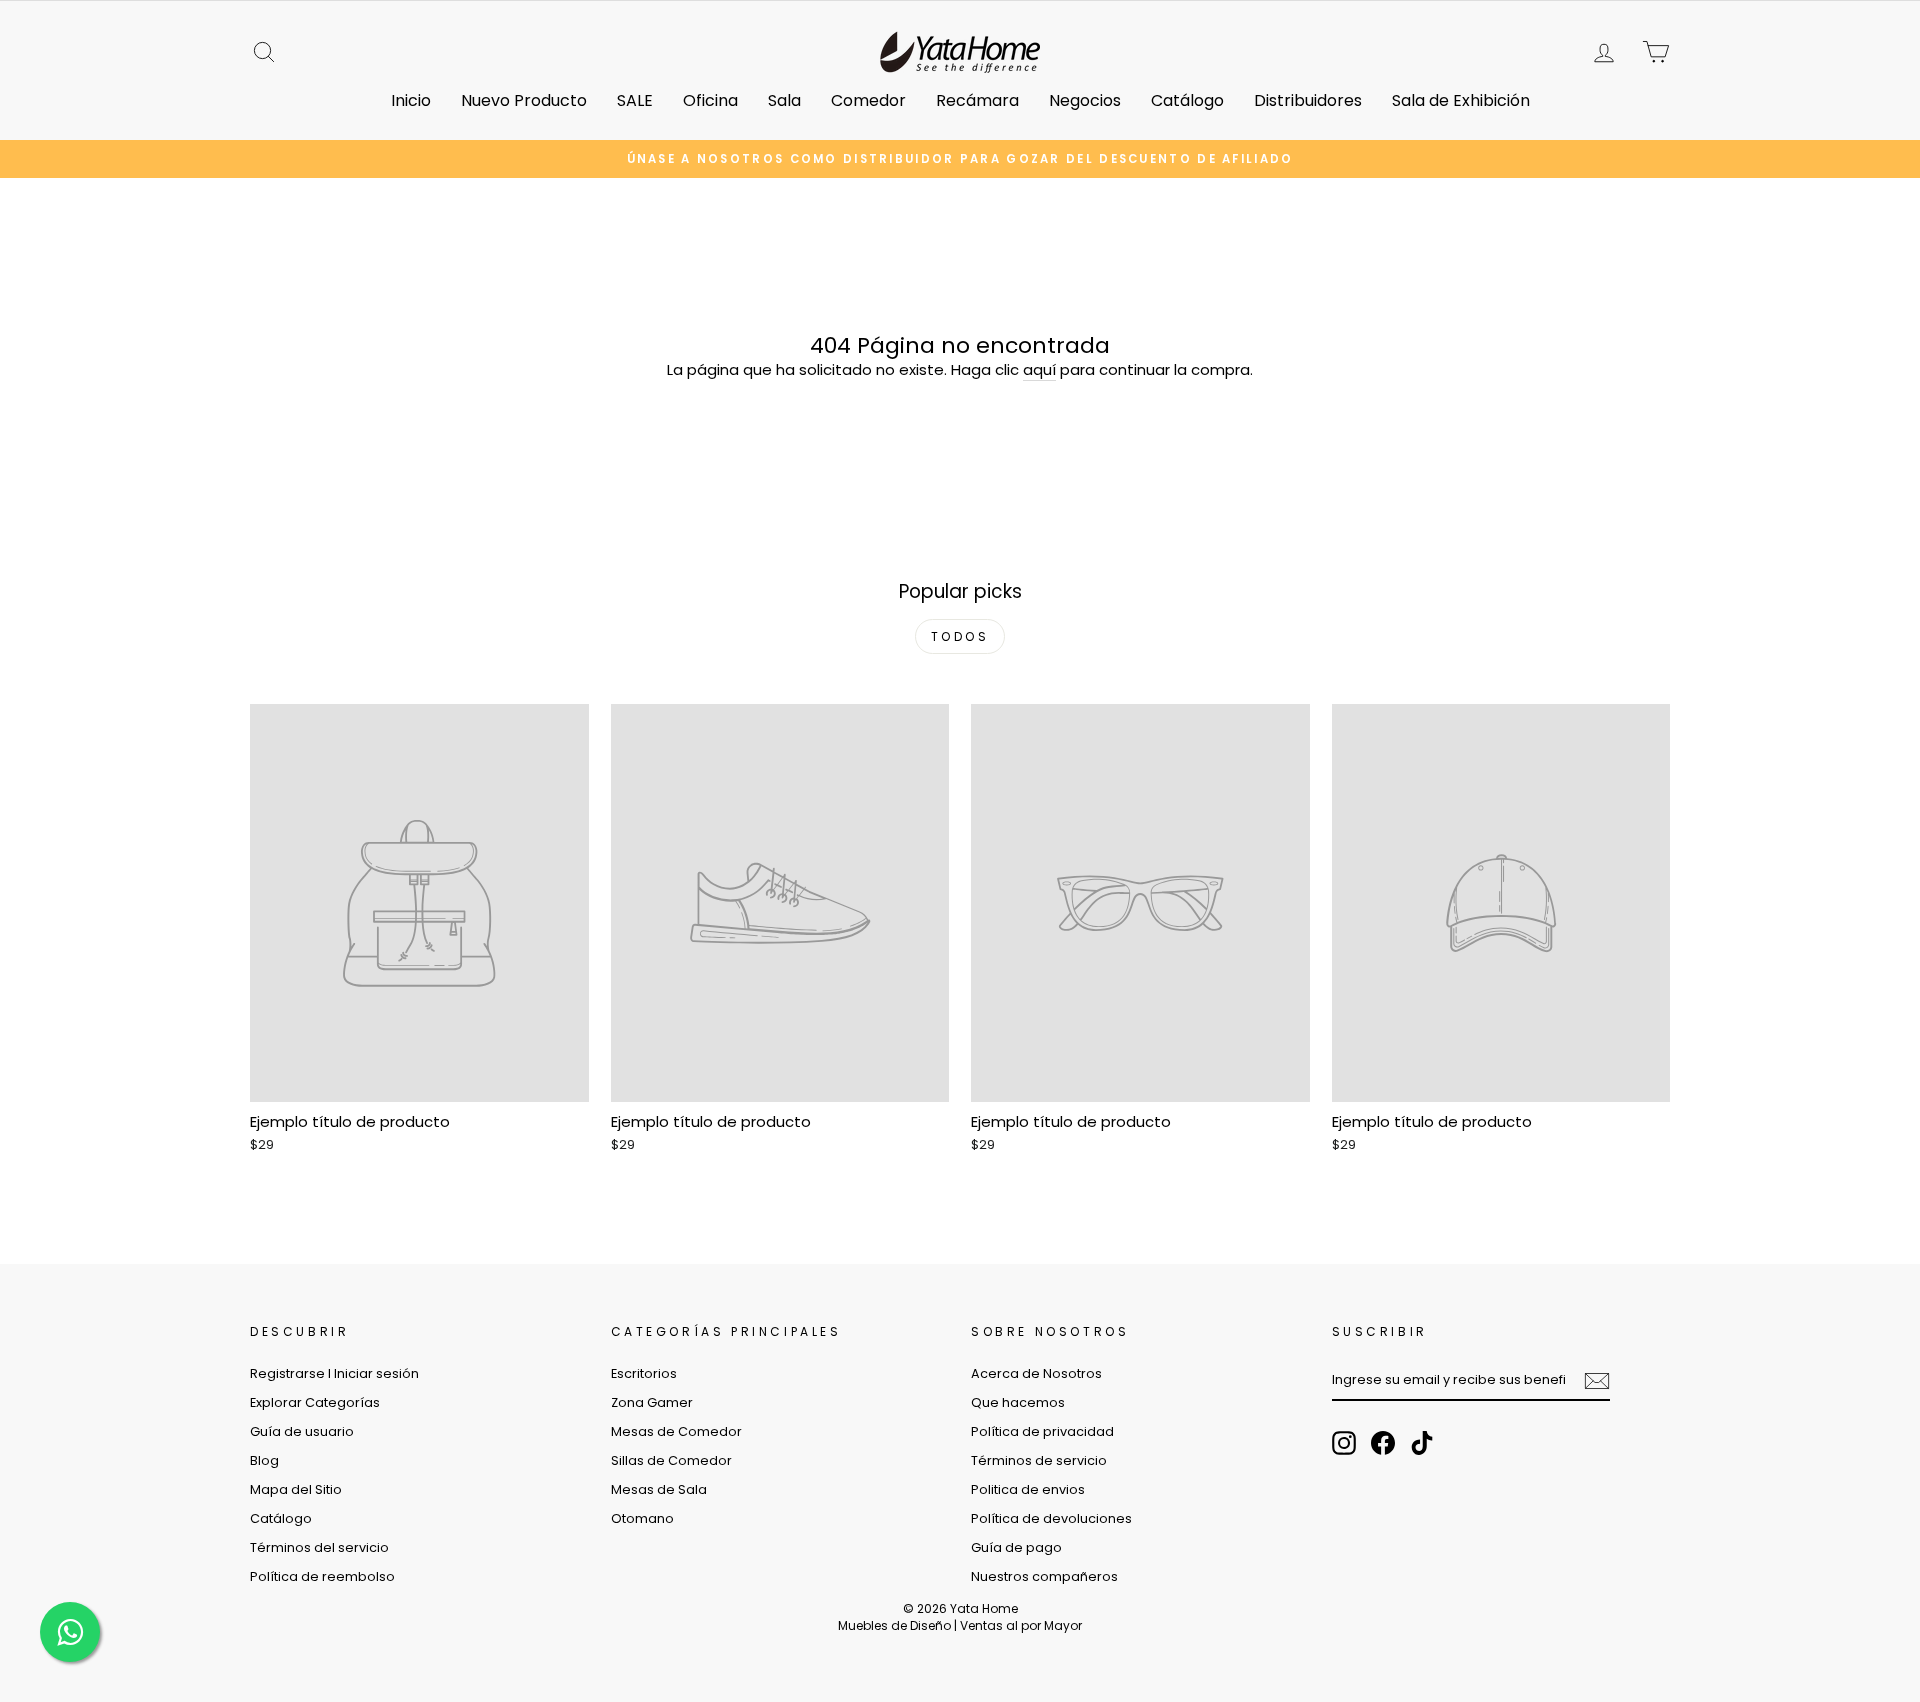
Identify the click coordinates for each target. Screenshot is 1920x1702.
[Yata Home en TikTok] (1422, 1443)
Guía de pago (1016, 1547)
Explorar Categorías (315, 1402)
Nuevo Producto (524, 100)
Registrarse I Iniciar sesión (334, 1373)
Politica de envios (1028, 1489)
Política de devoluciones (1051, 1518)
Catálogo (1187, 100)
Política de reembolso (322, 1576)
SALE (635, 100)
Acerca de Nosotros (1036, 1373)
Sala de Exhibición (1461, 100)
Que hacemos (1018, 1402)
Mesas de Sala (659, 1489)
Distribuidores (1308, 100)
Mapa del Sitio (296, 1489)
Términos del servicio (319, 1547)
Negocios (1085, 100)
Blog (264, 1460)
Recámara (977, 100)
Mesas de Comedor (676, 1431)
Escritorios (644, 1373)
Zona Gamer (652, 1402)
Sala (784, 100)
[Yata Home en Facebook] (1383, 1443)
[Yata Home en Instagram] (1344, 1443)
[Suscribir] (1597, 1381)
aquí (1039, 369)
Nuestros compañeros (1044, 1576)
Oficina (710, 100)
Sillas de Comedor (671, 1460)
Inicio (411, 100)
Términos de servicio (1039, 1460)
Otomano (642, 1518)
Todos (960, 636)
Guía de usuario (302, 1431)
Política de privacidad (1042, 1431)
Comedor (868, 100)
